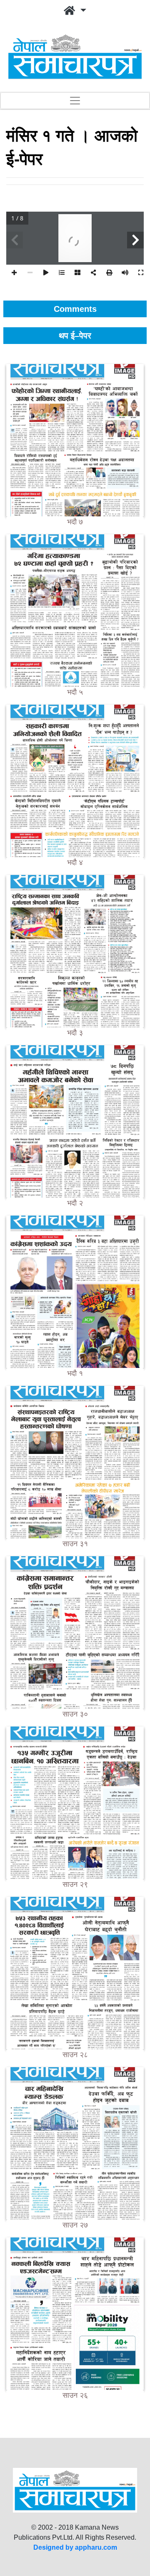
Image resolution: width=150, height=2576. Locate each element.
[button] (75, 11)
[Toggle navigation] (75, 101)
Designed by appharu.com (75, 2547)
